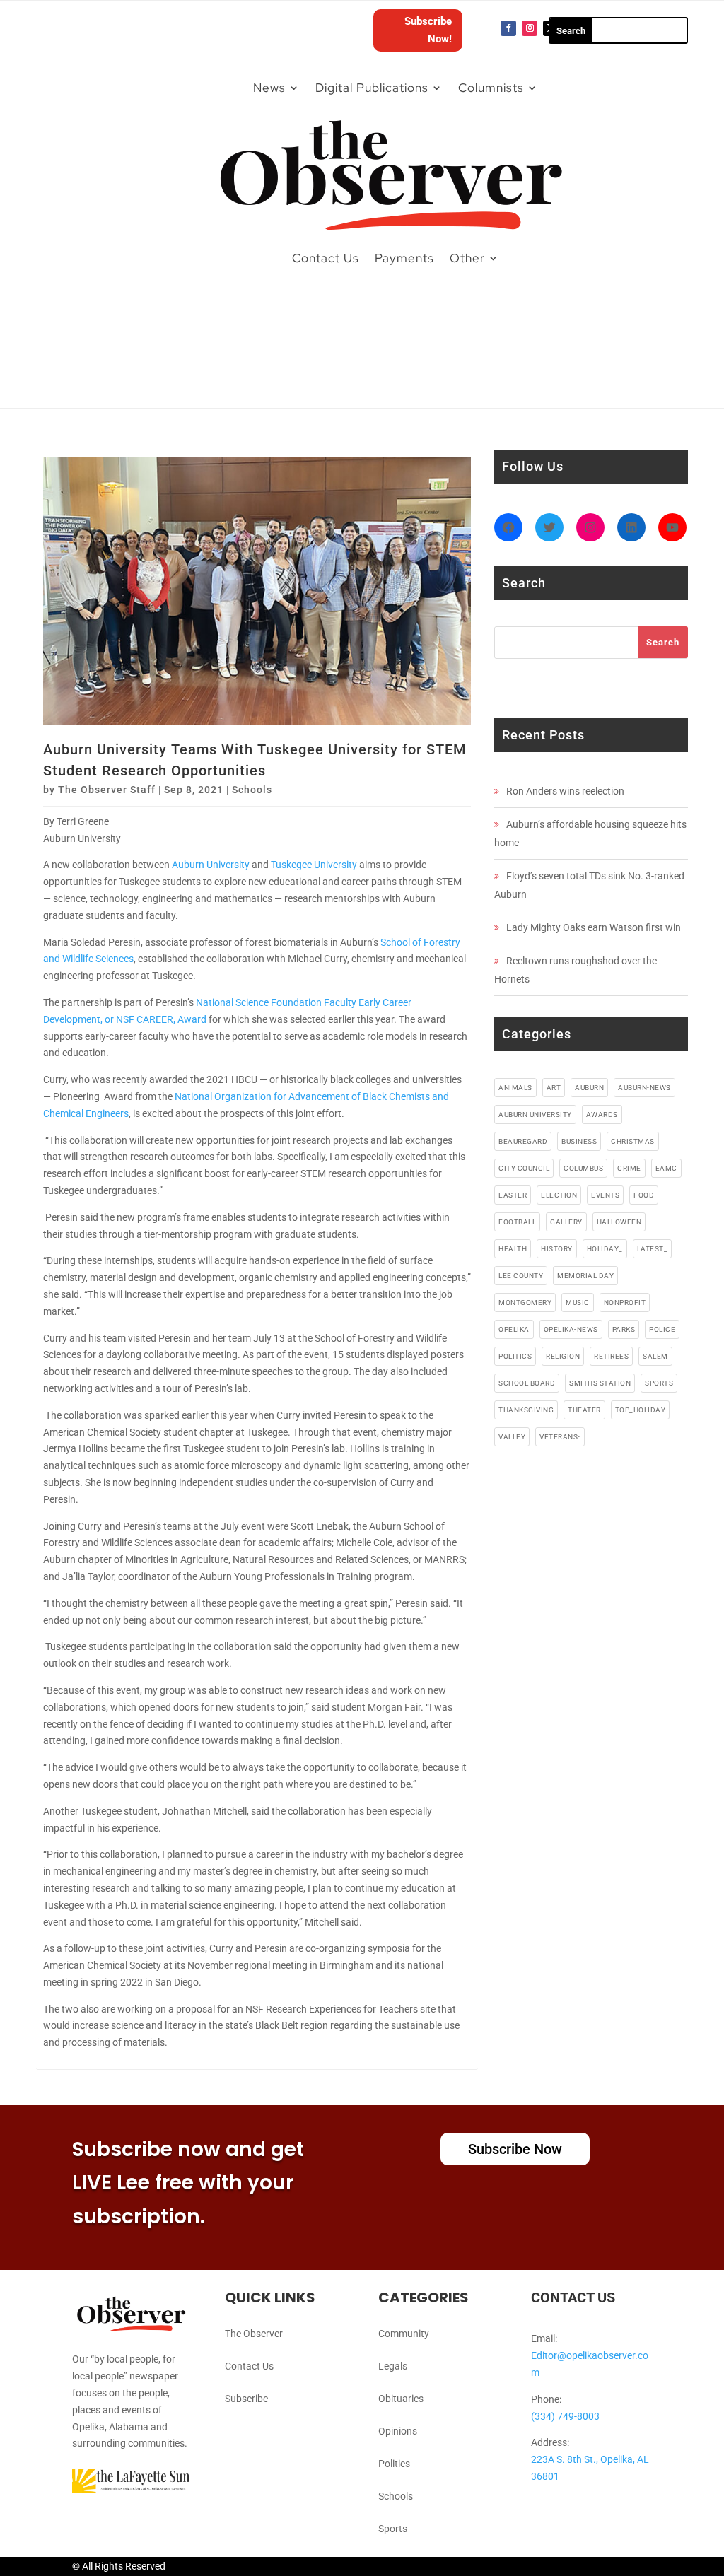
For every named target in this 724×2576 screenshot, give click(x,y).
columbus (583, 1168)
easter (513, 1195)
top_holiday (641, 1410)
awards (602, 1114)
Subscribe (246, 2399)
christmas (633, 1141)
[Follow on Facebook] (508, 28)
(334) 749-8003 (565, 2416)
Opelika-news (571, 1329)
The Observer (254, 2334)
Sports (393, 2529)
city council (524, 1168)
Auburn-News (644, 1088)
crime (629, 1168)
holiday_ (605, 1249)
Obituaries (401, 2399)
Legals (393, 2366)
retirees (611, 1356)
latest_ (653, 1249)
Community (404, 2334)
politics (515, 1356)
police (662, 1329)
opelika (514, 1329)
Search (663, 642)
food (644, 1195)
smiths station (600, 1383)
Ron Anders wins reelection (565, 791)
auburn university (535, 1114)
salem (655, 1356)
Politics (394, 2464)
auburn (589, 1088)
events (605, 1195)
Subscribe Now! (428, 30)
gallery (566, 1222)
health (513, 1249)
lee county (521, 1276)
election (559, 1195)
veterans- (560, 1437)
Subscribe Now (515, 2149)
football (517, 1222)
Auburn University (211, 865)
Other (467, 258)
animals (515, 1088)
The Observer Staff (107, 790)
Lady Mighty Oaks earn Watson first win (594, 927)
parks (624, 1329)
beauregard (523, 1141)
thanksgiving (526, 1410)
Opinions (398, 2431)
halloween (619, 1222)
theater (584, 1410)
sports (659, 1383)
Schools (252, 790)
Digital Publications (372, 88)
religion (563, 1356)
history (557, 1249)
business (579, 1141)
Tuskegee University (314, 865)
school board (527, 1383)
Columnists (491, 88)
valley (512, 1437)
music (578, 1302)
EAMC (666, 1168)
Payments (404, 258)
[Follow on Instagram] (530, 28)
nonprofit (625, 1302)
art (554, 1088)
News (269, 88)
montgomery (525, 1302)
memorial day (585, 1276)
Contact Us (326, 258)
